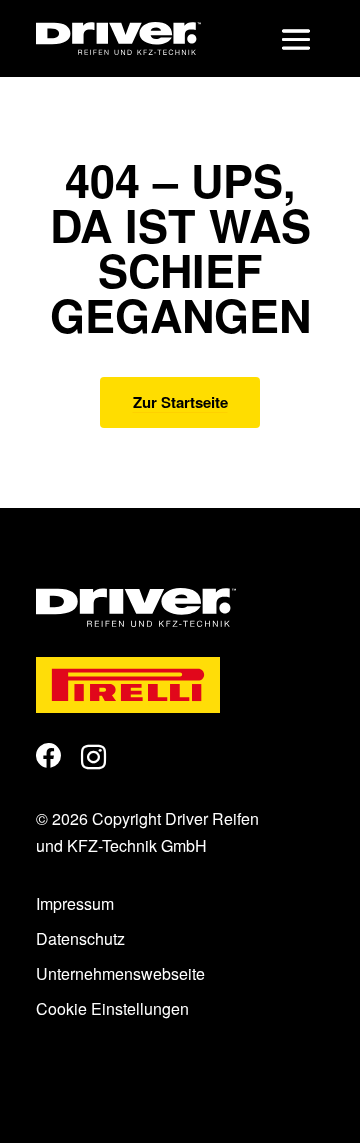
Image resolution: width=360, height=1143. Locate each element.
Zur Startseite (180, 402)
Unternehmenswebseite (120, 973)
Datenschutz (80, 938)
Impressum (75, 903)
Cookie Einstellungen (112, 1008)
